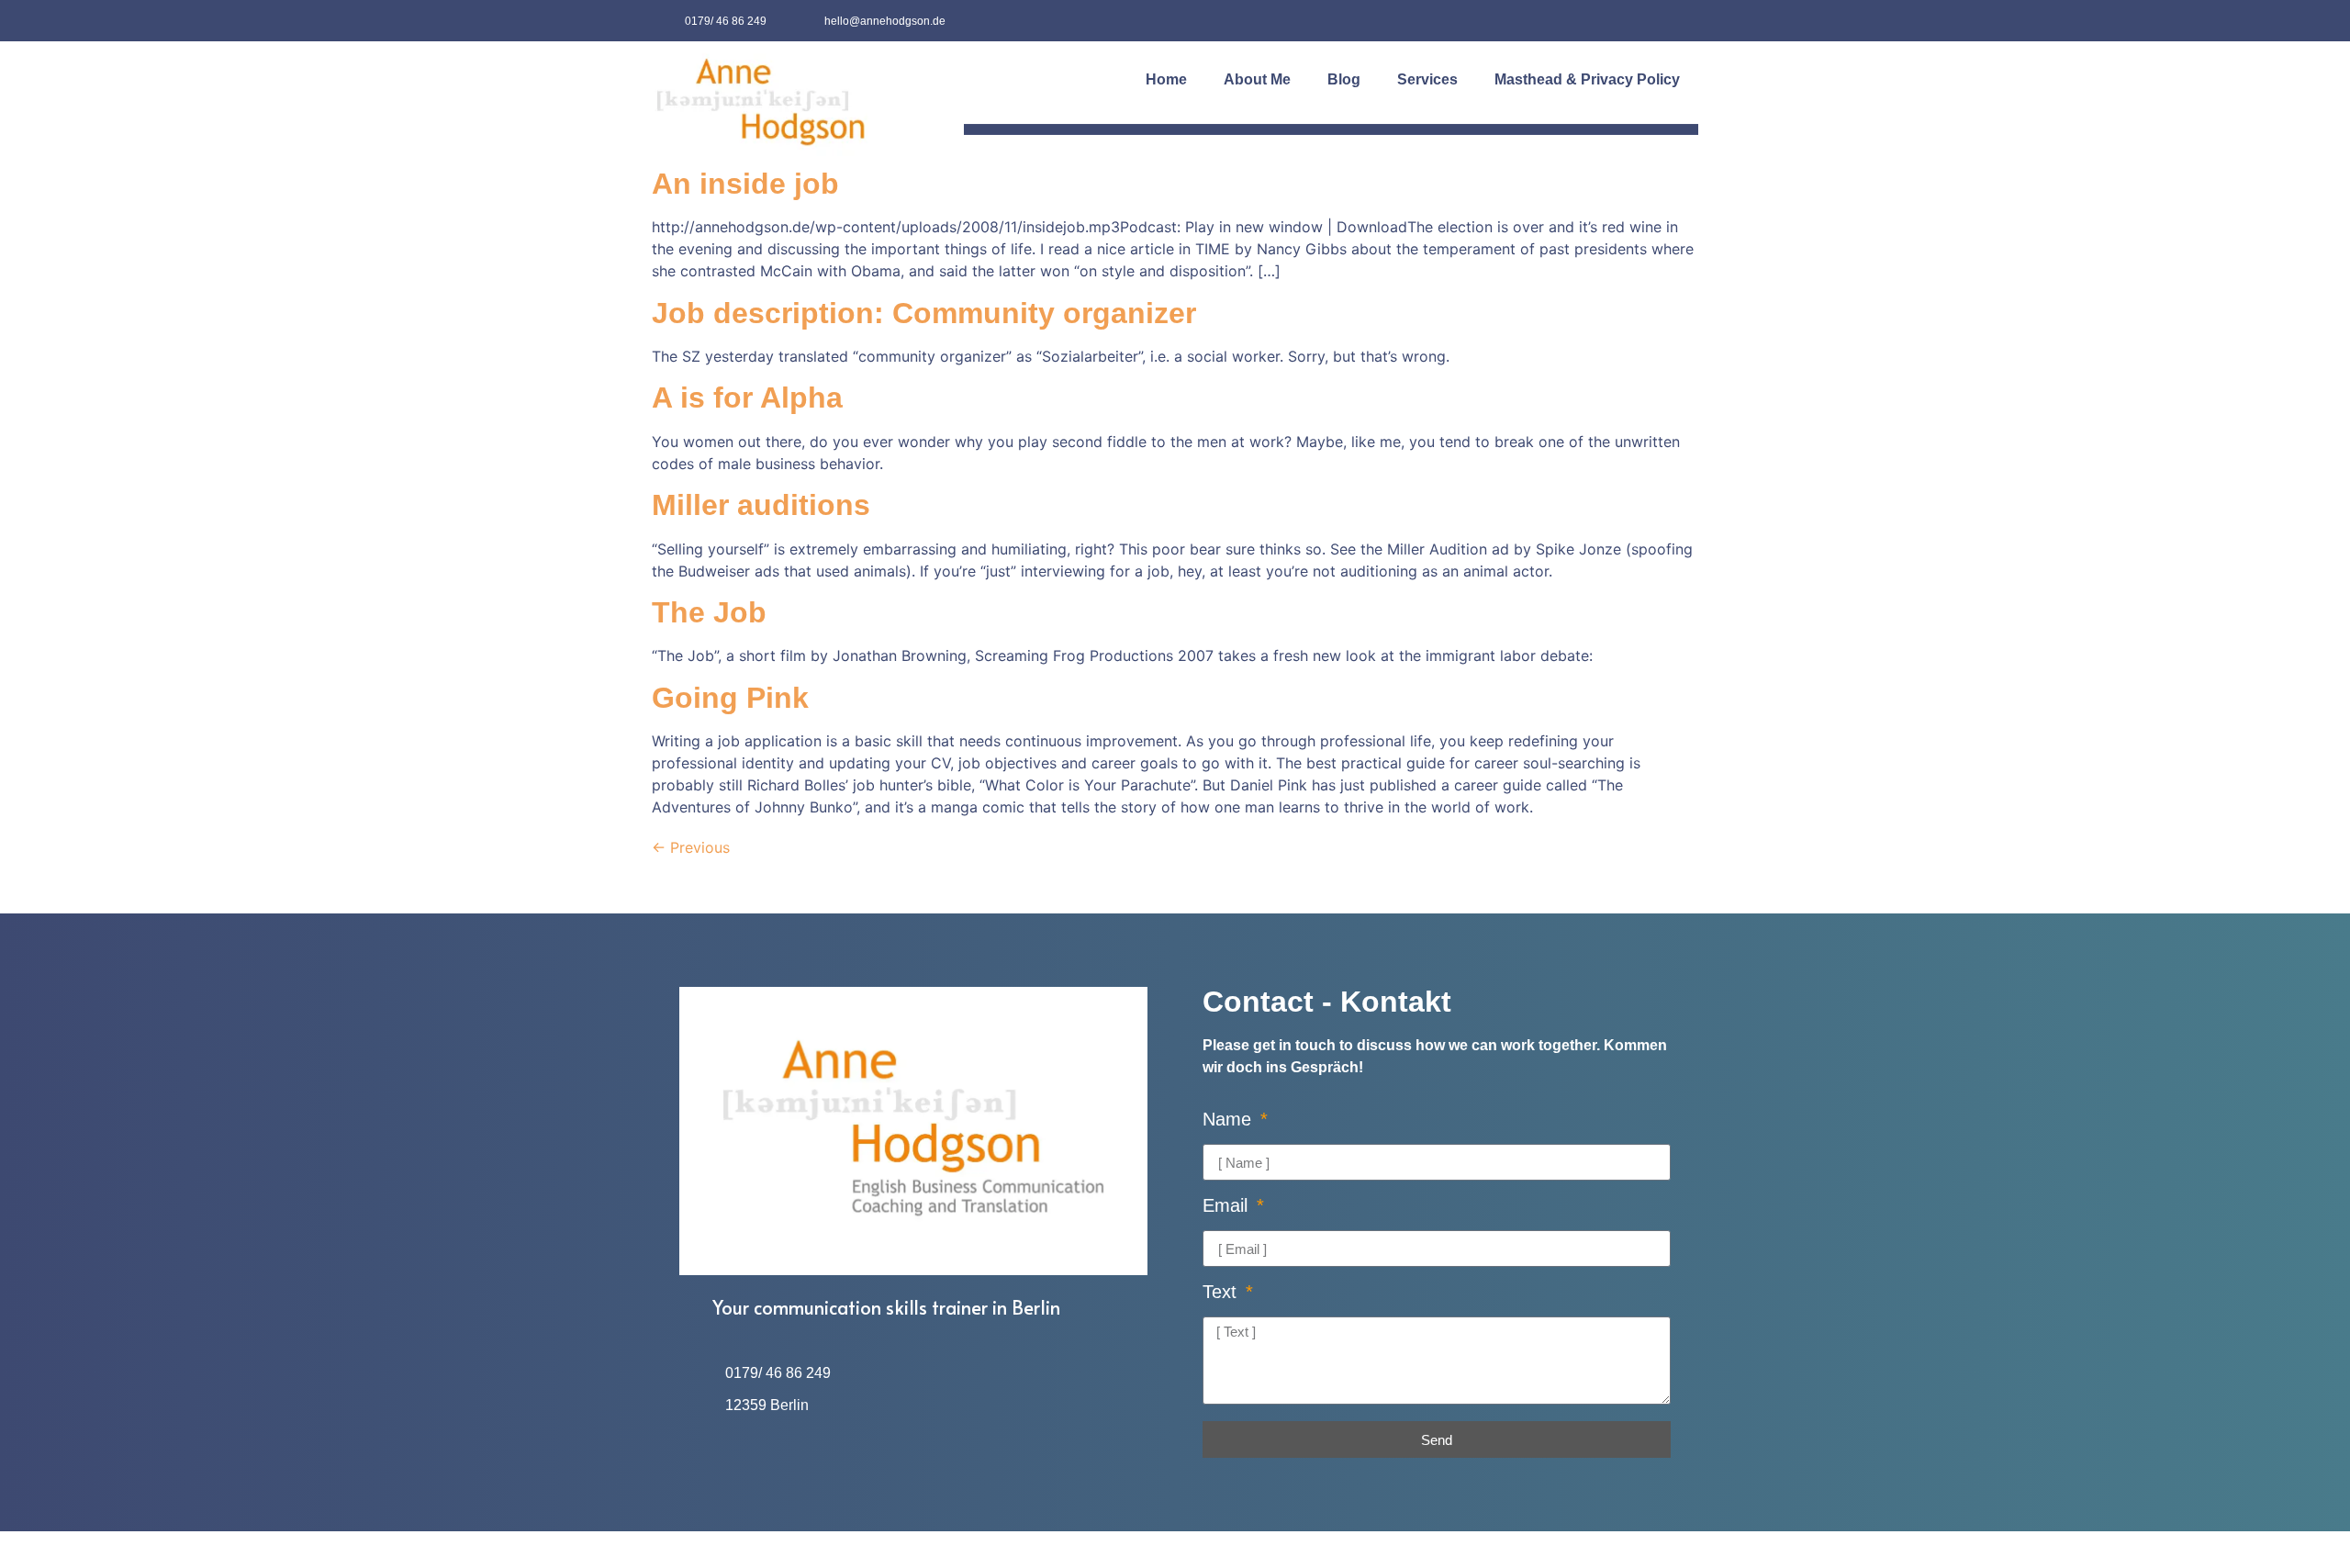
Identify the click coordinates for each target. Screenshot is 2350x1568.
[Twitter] (1678, 21)
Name (1230, 1120)
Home (1166, 79)
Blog (1344, 79)
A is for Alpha (747, 398)
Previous (691, 847)
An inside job (745, 184)
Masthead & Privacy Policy (1587, 79)
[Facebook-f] (1636, 21)
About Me (1257, 79)
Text (1222, 1292)
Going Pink (730, 698)
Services (1427, 79)
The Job (709, 612)
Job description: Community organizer (924, 313)
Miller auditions (761, 505)
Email (1228, 1206)
